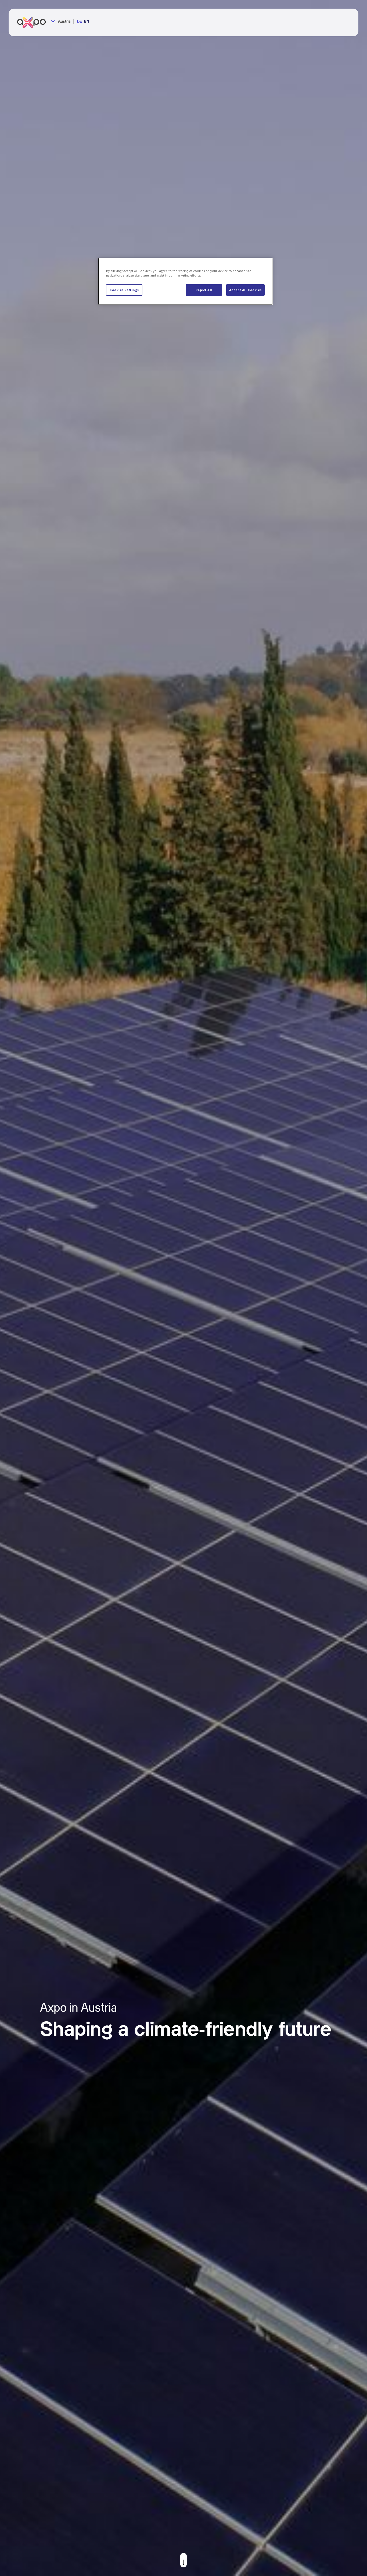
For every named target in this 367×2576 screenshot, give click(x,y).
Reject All (204, 290)
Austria (64, 22)
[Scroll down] (183, 2560)
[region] (185, 281)
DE (79, 22)
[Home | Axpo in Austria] (34, 22)
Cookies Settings (124, 290)
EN (87, 22)
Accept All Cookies (245, 290)
